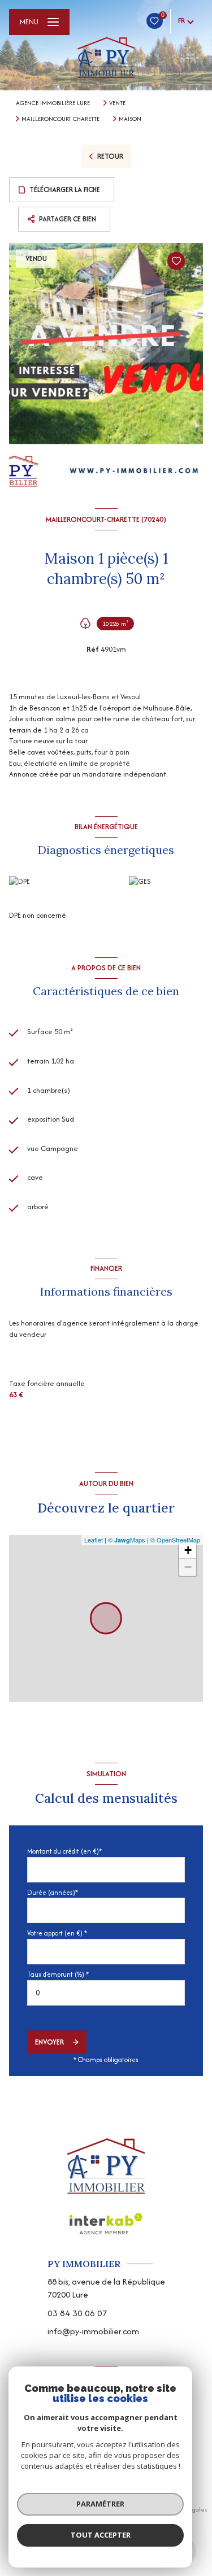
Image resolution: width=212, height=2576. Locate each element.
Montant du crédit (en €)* (64, 1851)
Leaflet (94, 1540)
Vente (117, 103)
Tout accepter (101, 2535)
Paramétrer (100, 2504)
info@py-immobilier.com (93, 2331)
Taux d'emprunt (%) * (58, 1974)
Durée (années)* (53, 1892)
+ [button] (188, 1550)
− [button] (188, 1567)
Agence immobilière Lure (53, 103)
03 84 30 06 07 (77, 2313)
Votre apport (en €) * (57, 1933)
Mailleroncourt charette (60, 119)
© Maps (127, 1540)
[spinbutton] (106, 1993)
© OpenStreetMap (175, 1540)
